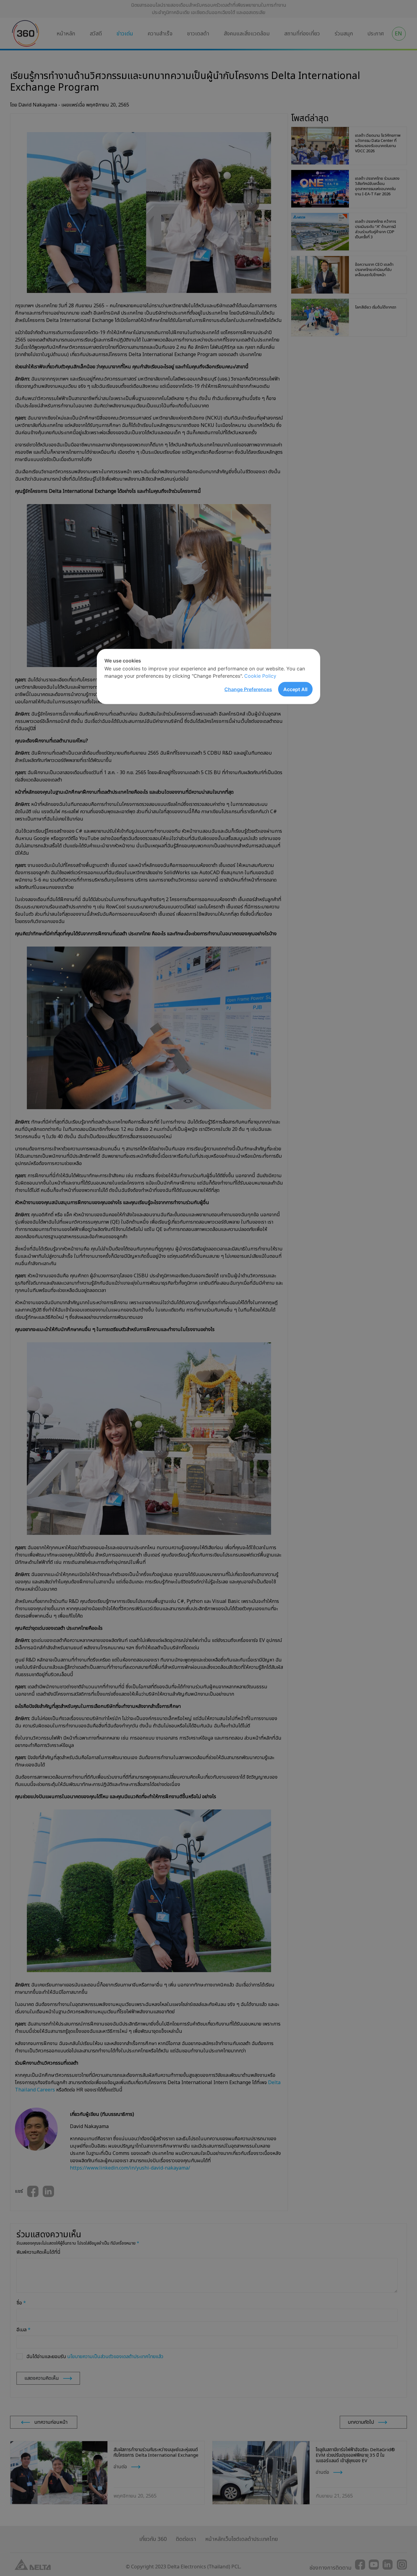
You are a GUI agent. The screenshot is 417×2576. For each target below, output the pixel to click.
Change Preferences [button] (248, 689)
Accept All (295, 689)
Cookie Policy (260, 676)
